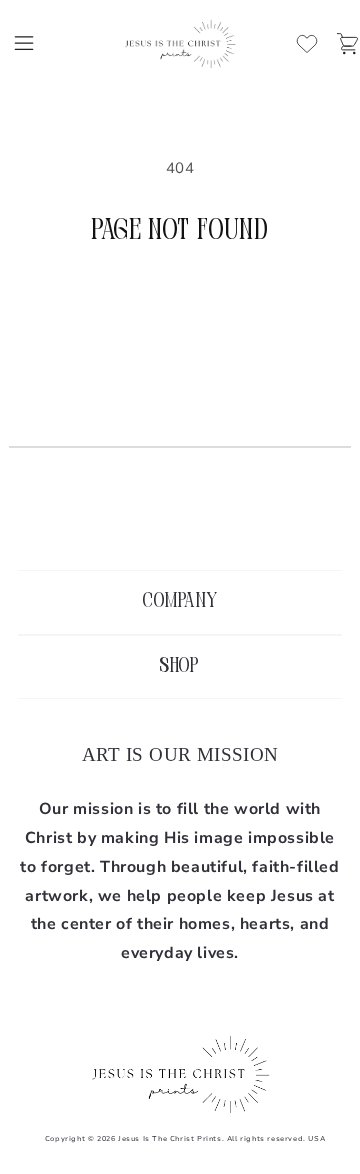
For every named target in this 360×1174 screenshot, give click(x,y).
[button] (24, 43)
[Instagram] (180, 519)
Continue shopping (180, 305)
